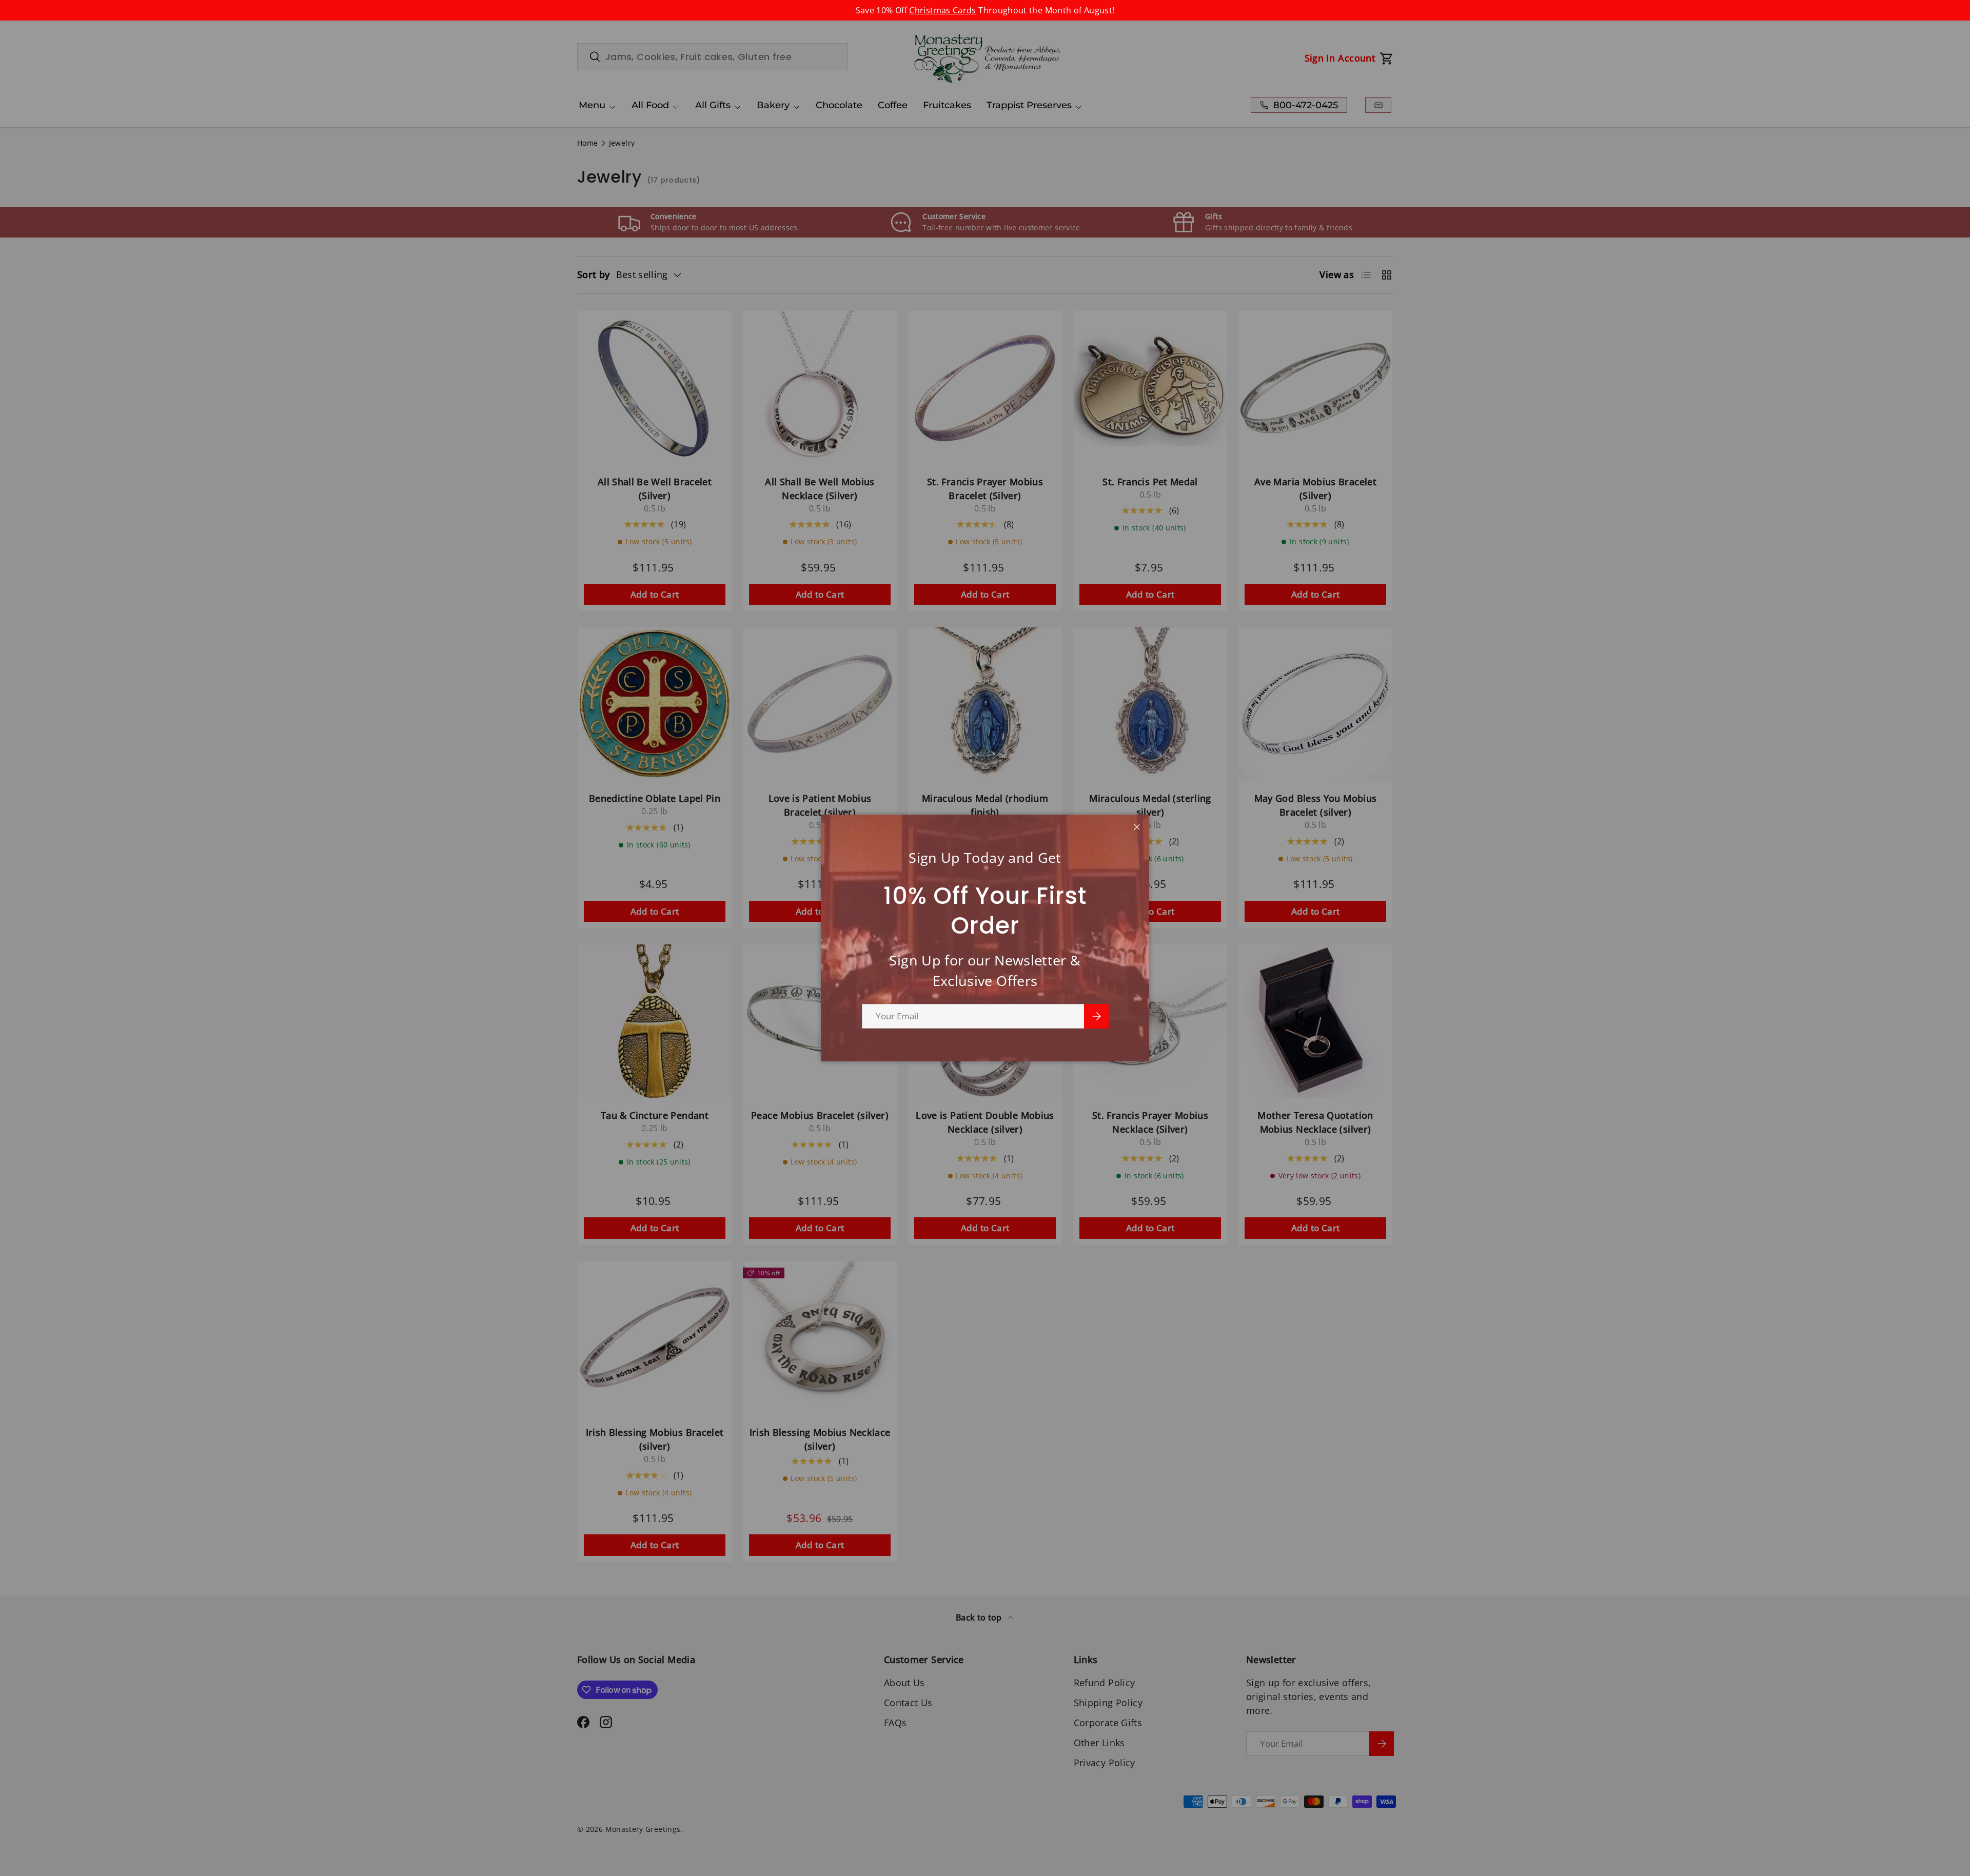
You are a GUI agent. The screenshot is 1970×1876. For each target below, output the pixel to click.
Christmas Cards (942, 10)
